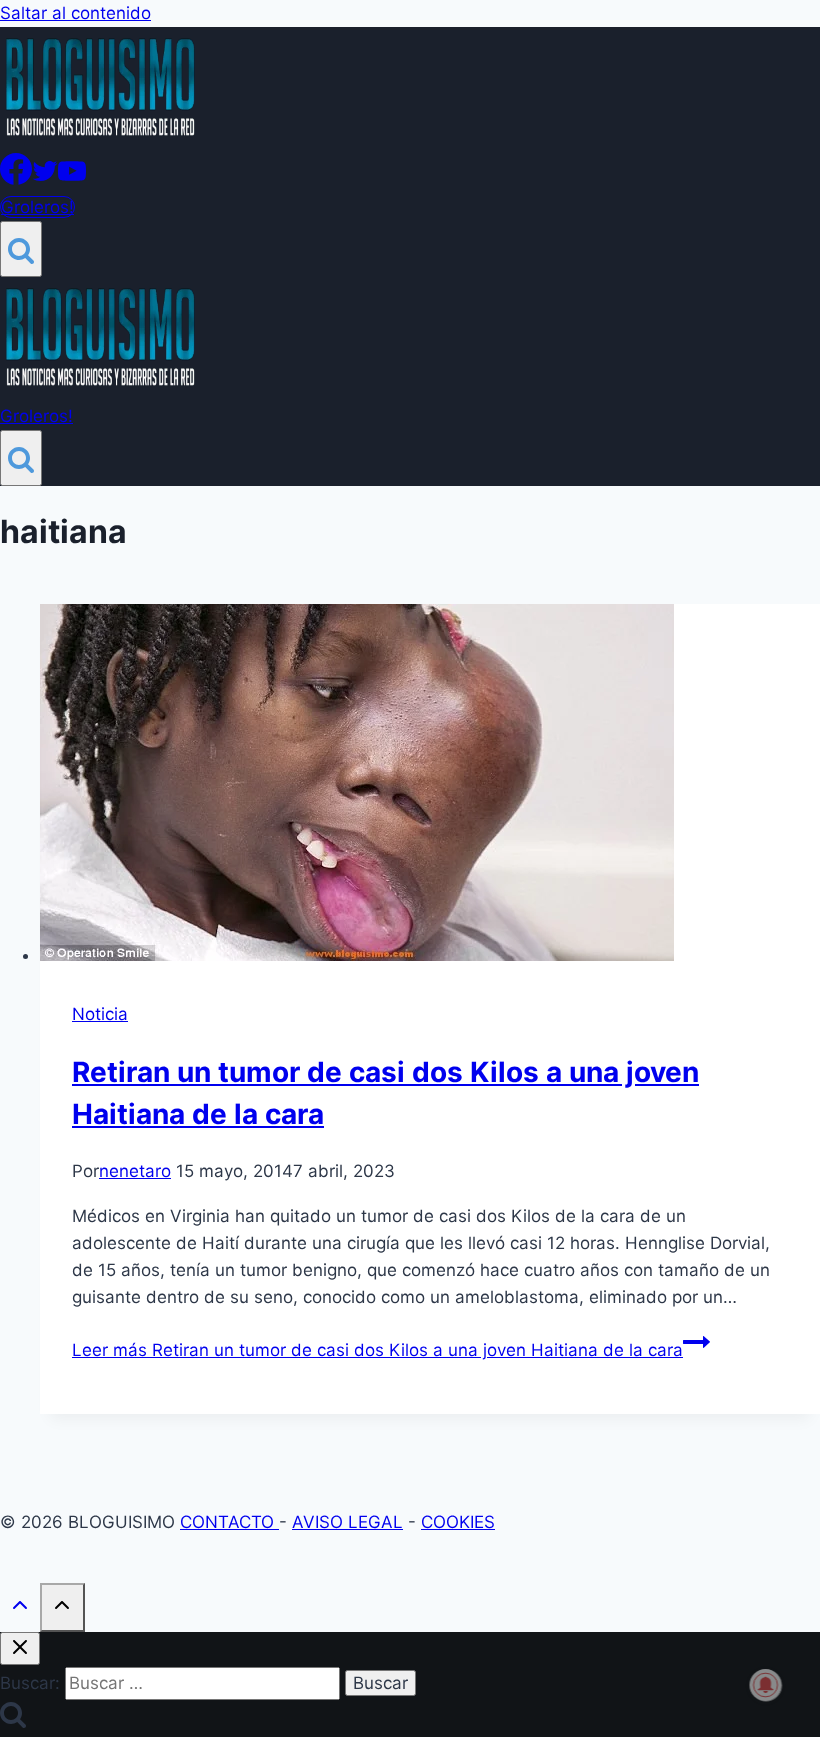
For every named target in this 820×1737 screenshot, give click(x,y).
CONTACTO (229, 1522)
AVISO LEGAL (347, 1522)
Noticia (100, 1014)
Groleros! (37, 207)
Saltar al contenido (75, 13)
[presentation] (430, 786)
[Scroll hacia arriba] (20, 1609)
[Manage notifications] (766, 1685)
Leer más (377, 1350)
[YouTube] (72, 179)
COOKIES (458, 1522)
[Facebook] (16, 179)
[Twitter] (45, 179)
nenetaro (135, 1171)
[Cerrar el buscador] (20, 1648)
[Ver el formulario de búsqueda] (21, 249)
